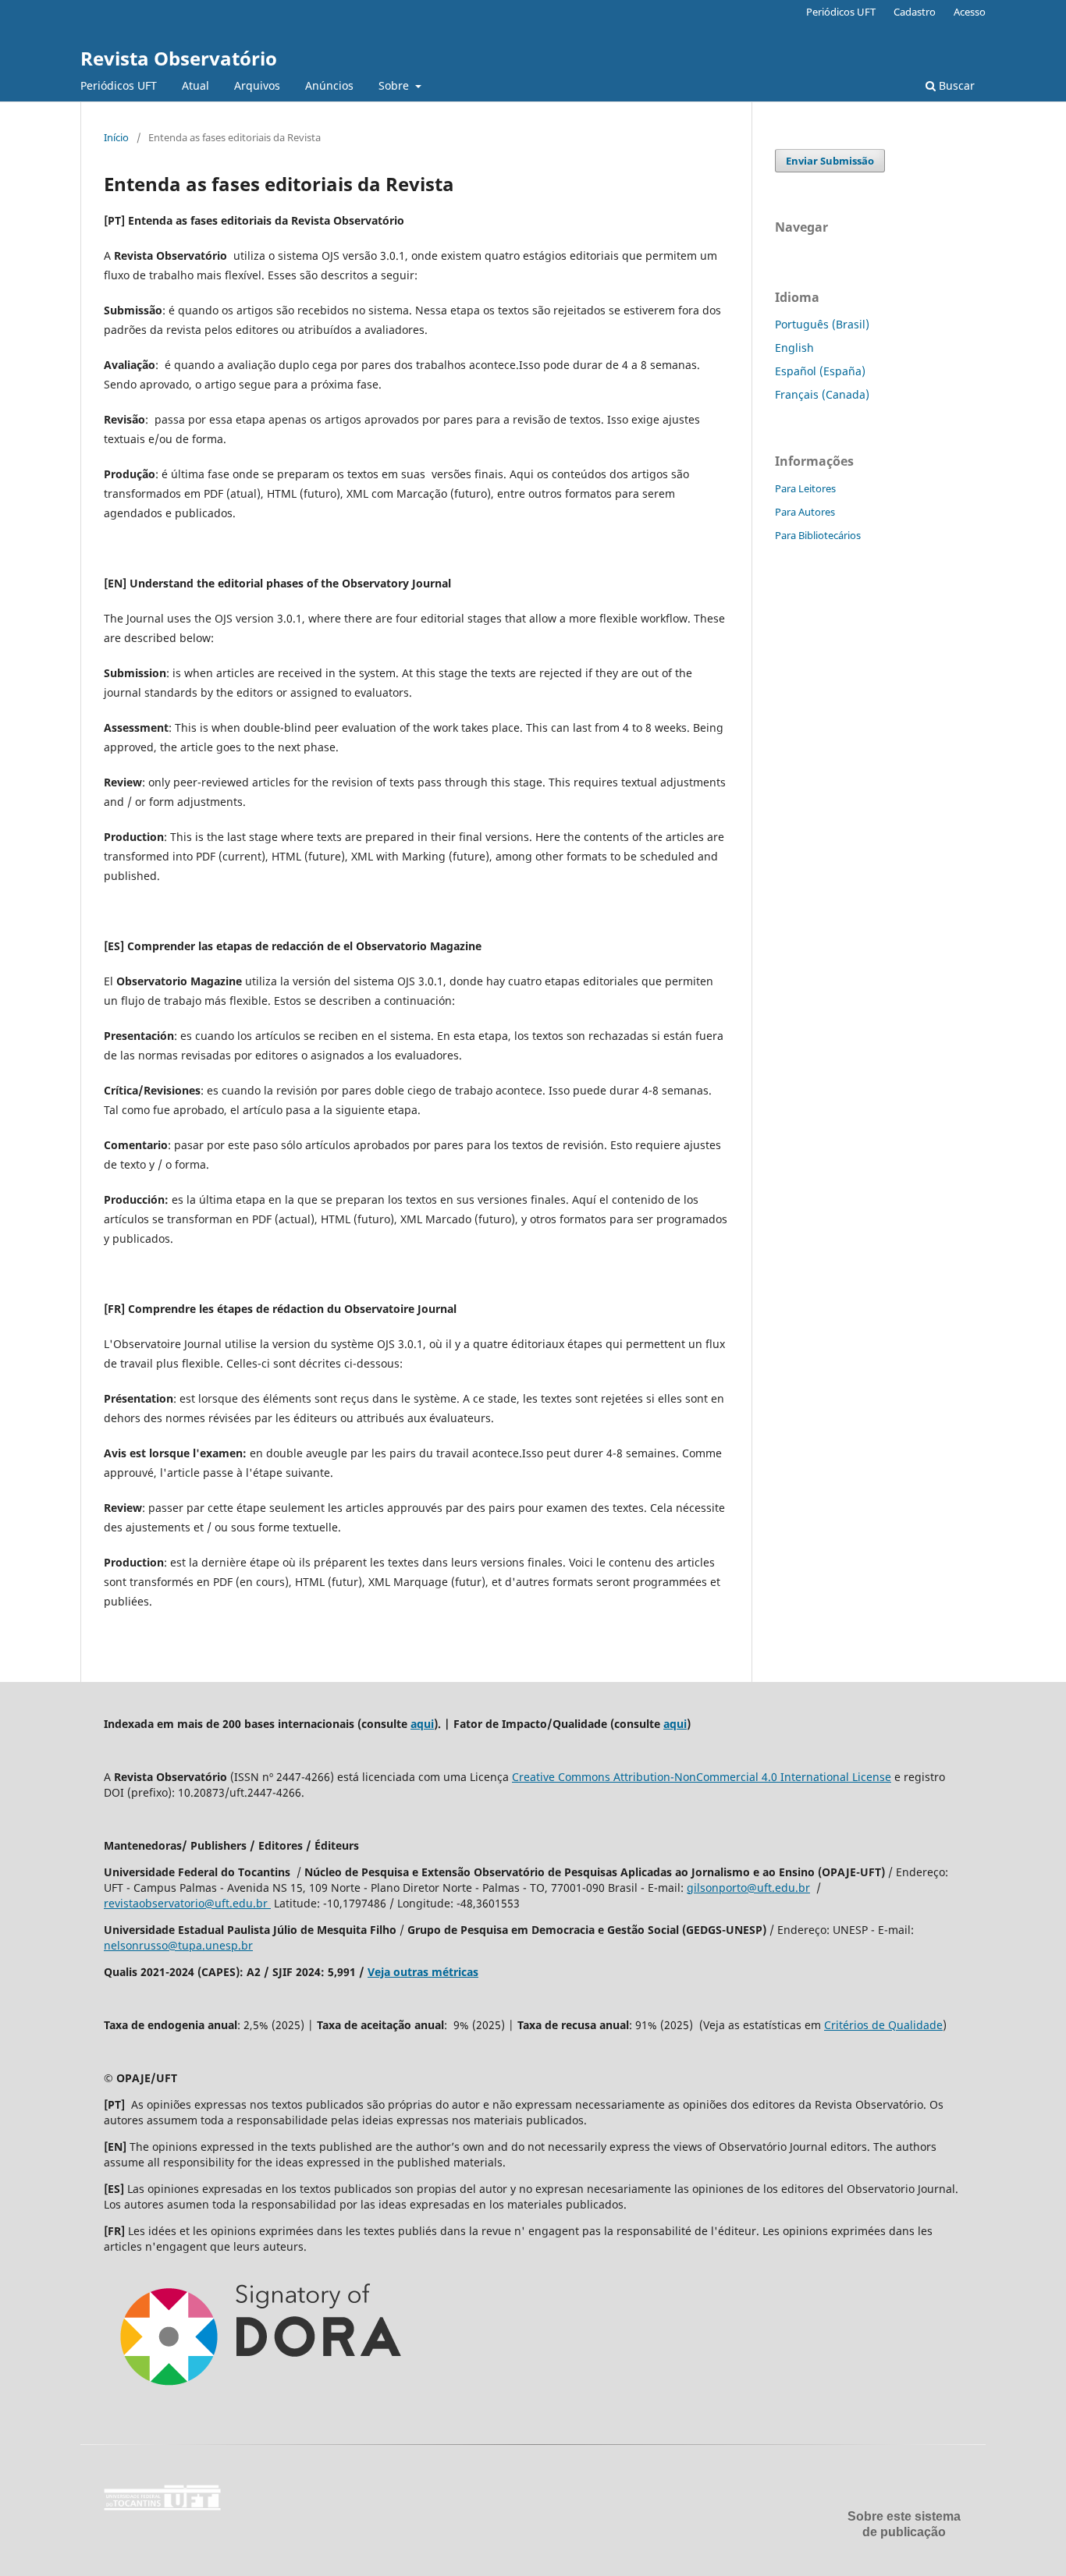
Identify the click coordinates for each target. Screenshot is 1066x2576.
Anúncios (329, 85)
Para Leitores (805, 488)
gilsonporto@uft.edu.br (748, 1888)
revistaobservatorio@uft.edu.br (187, 1903)
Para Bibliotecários (818, 535)
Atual (195, 85)
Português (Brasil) (822, 324)
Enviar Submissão (830, 161)
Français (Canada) (822, 394)
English (794, 348)
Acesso (970, 12)
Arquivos (257, 85)
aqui (422, 1724)
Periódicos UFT (119, 85)
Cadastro (915, 12)
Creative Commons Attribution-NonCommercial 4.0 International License (702, 1777)
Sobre (395, 85)
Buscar (955, 85)
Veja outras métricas (423, 1972)
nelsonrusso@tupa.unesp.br (178, 1945)
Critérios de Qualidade (883, 2025)
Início (116, 137)
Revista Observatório (179, 58)
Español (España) (820, 371)
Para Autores (805, 512)
